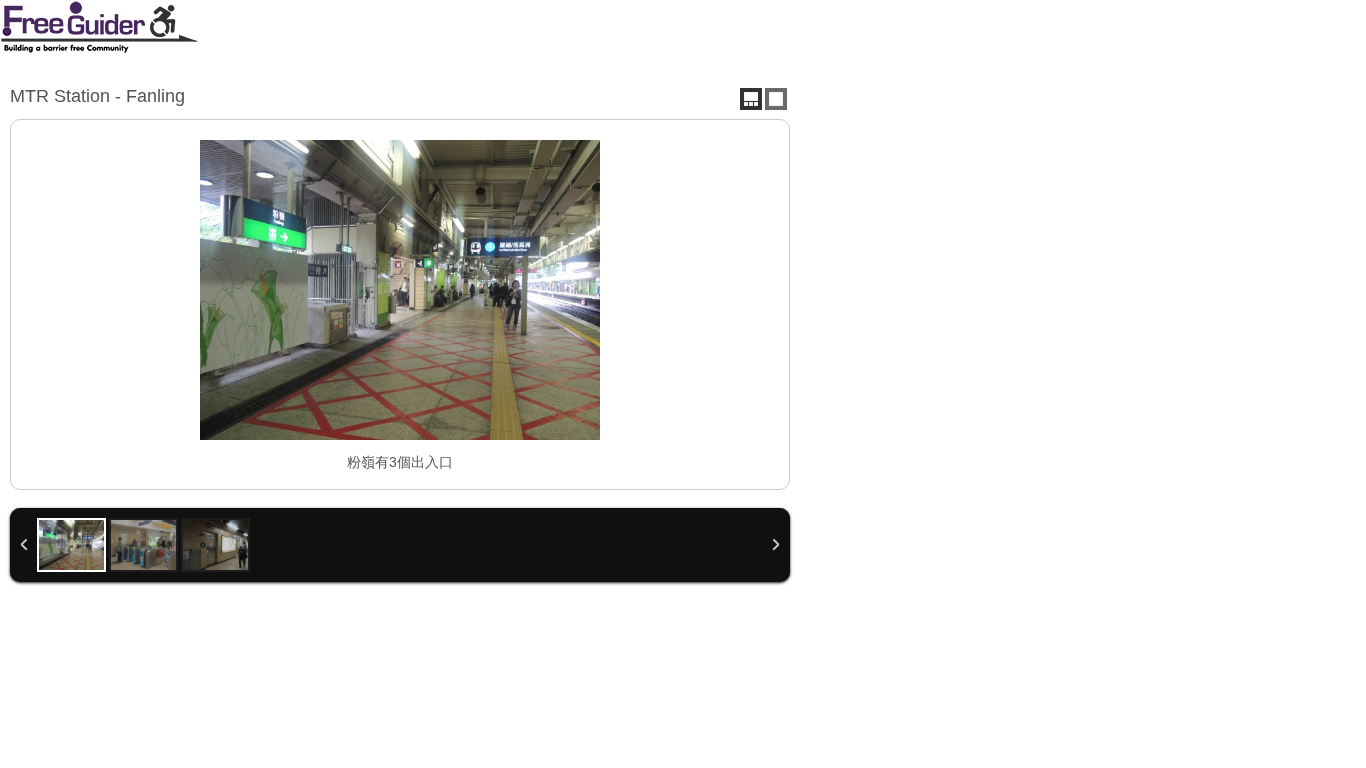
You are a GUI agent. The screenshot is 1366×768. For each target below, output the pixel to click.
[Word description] (776, 99)
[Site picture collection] (751, 99)
